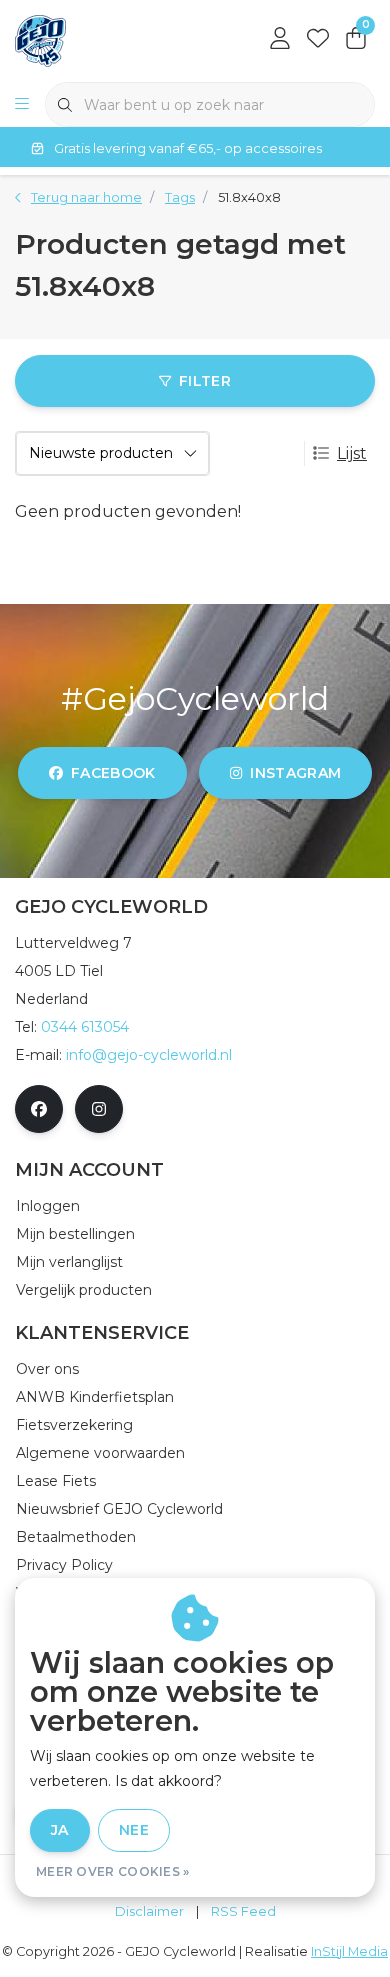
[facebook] (39, 1109)
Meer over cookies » (113, 1871)
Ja (60, 1830)
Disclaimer (149, 1911)
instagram (295, 773)
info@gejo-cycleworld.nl (149, 1055)
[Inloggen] (280, 40)
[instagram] (99, 1109)
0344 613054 (85, 1027)
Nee (134, 1830)
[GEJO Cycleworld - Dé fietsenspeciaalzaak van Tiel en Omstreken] (40, 39)
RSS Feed (243, 1911)
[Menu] (22, 105)
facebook (113, 773)
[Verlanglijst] (318, 40)
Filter (205, 381)
